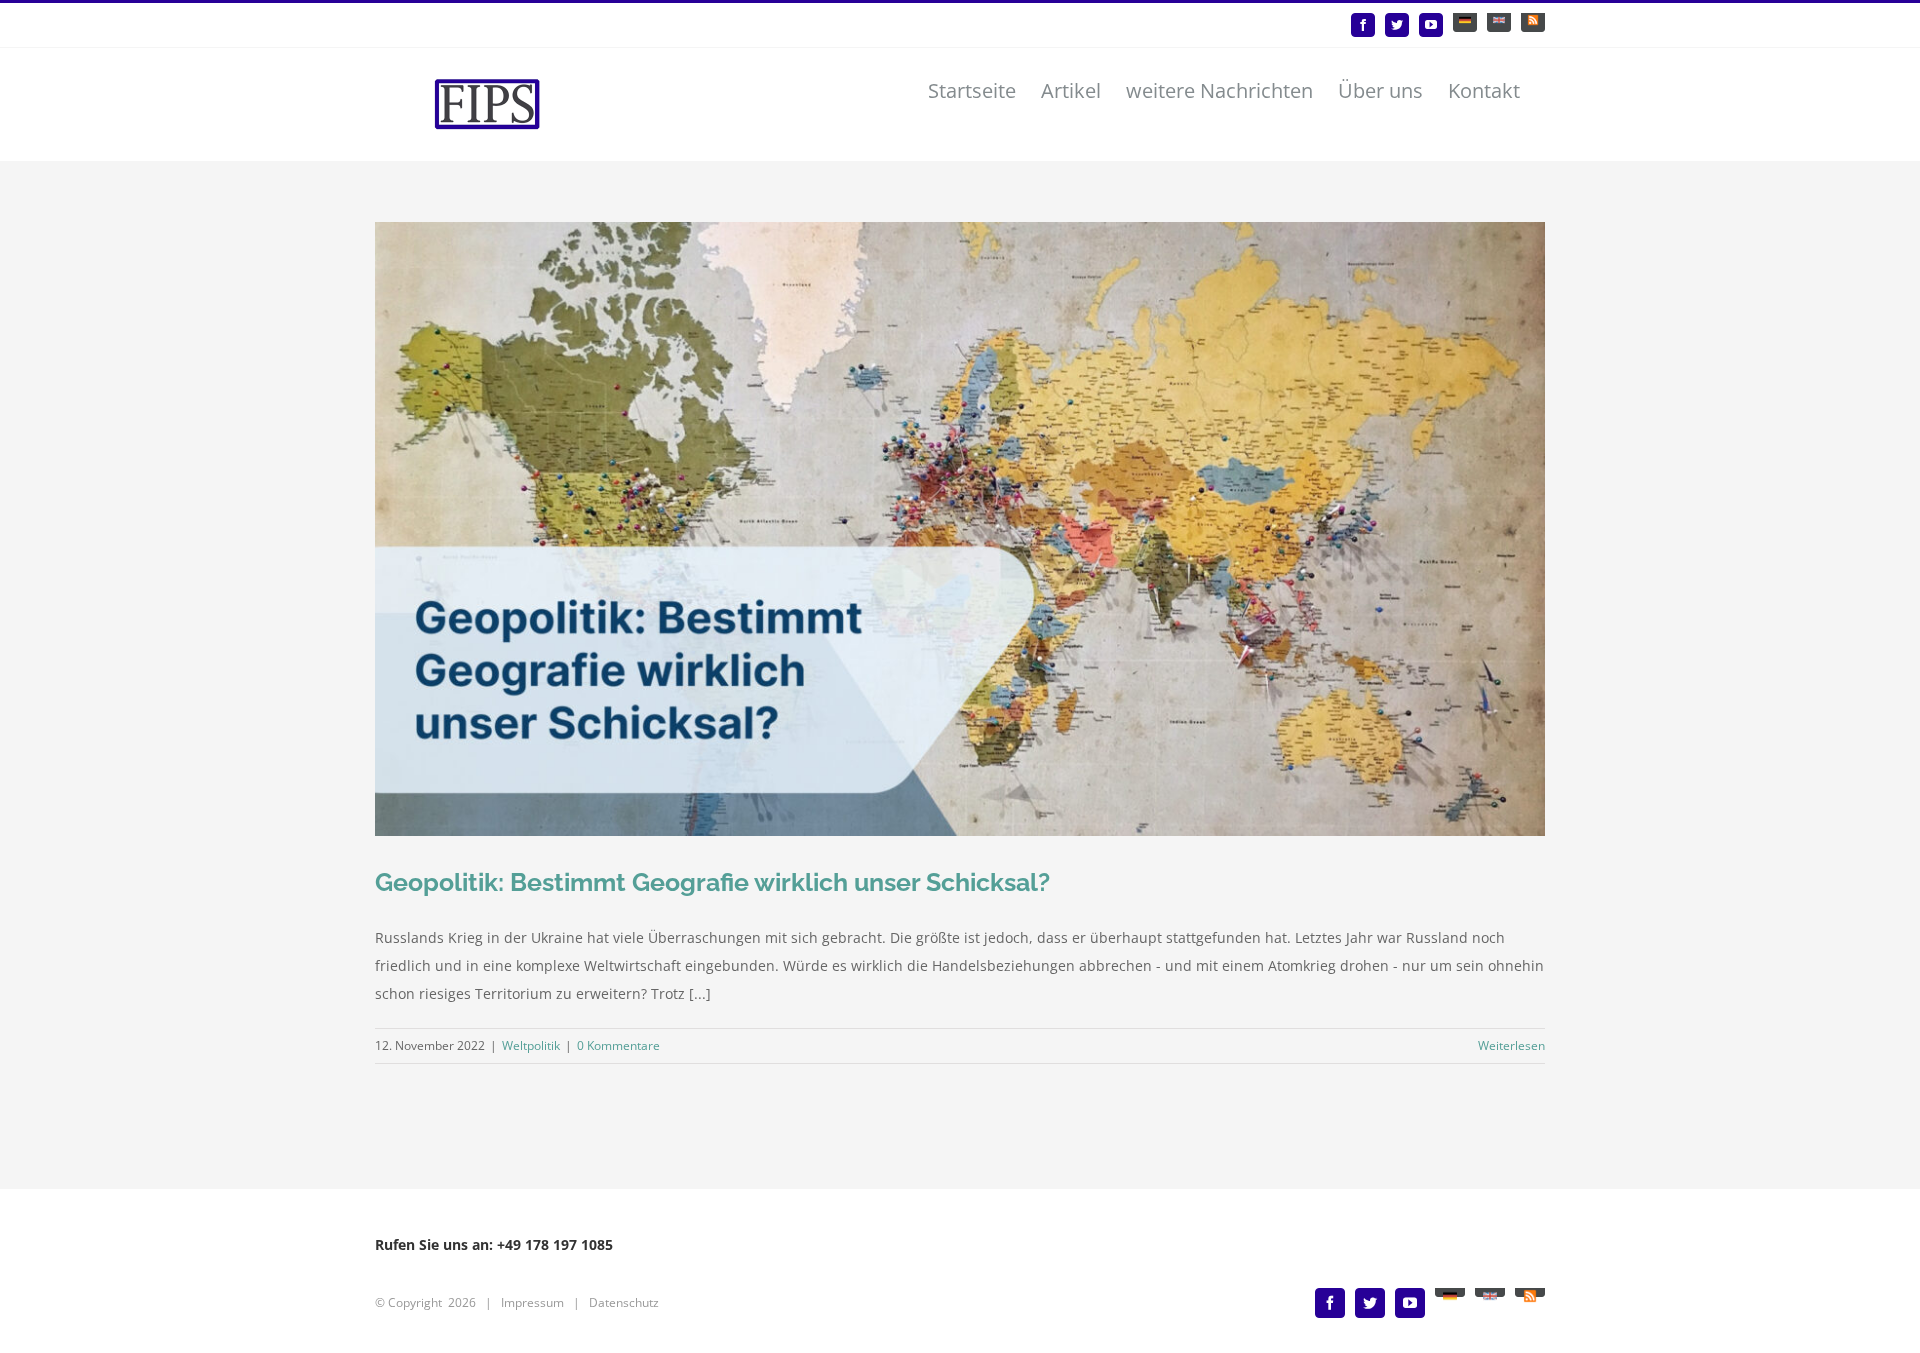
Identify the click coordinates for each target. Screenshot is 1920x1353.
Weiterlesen (1511, 1045)
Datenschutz (624, 1302)
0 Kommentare (618, 1045)
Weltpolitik (531, 1045)
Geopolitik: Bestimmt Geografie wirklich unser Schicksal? (712, 882)
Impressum (532, 1302)
